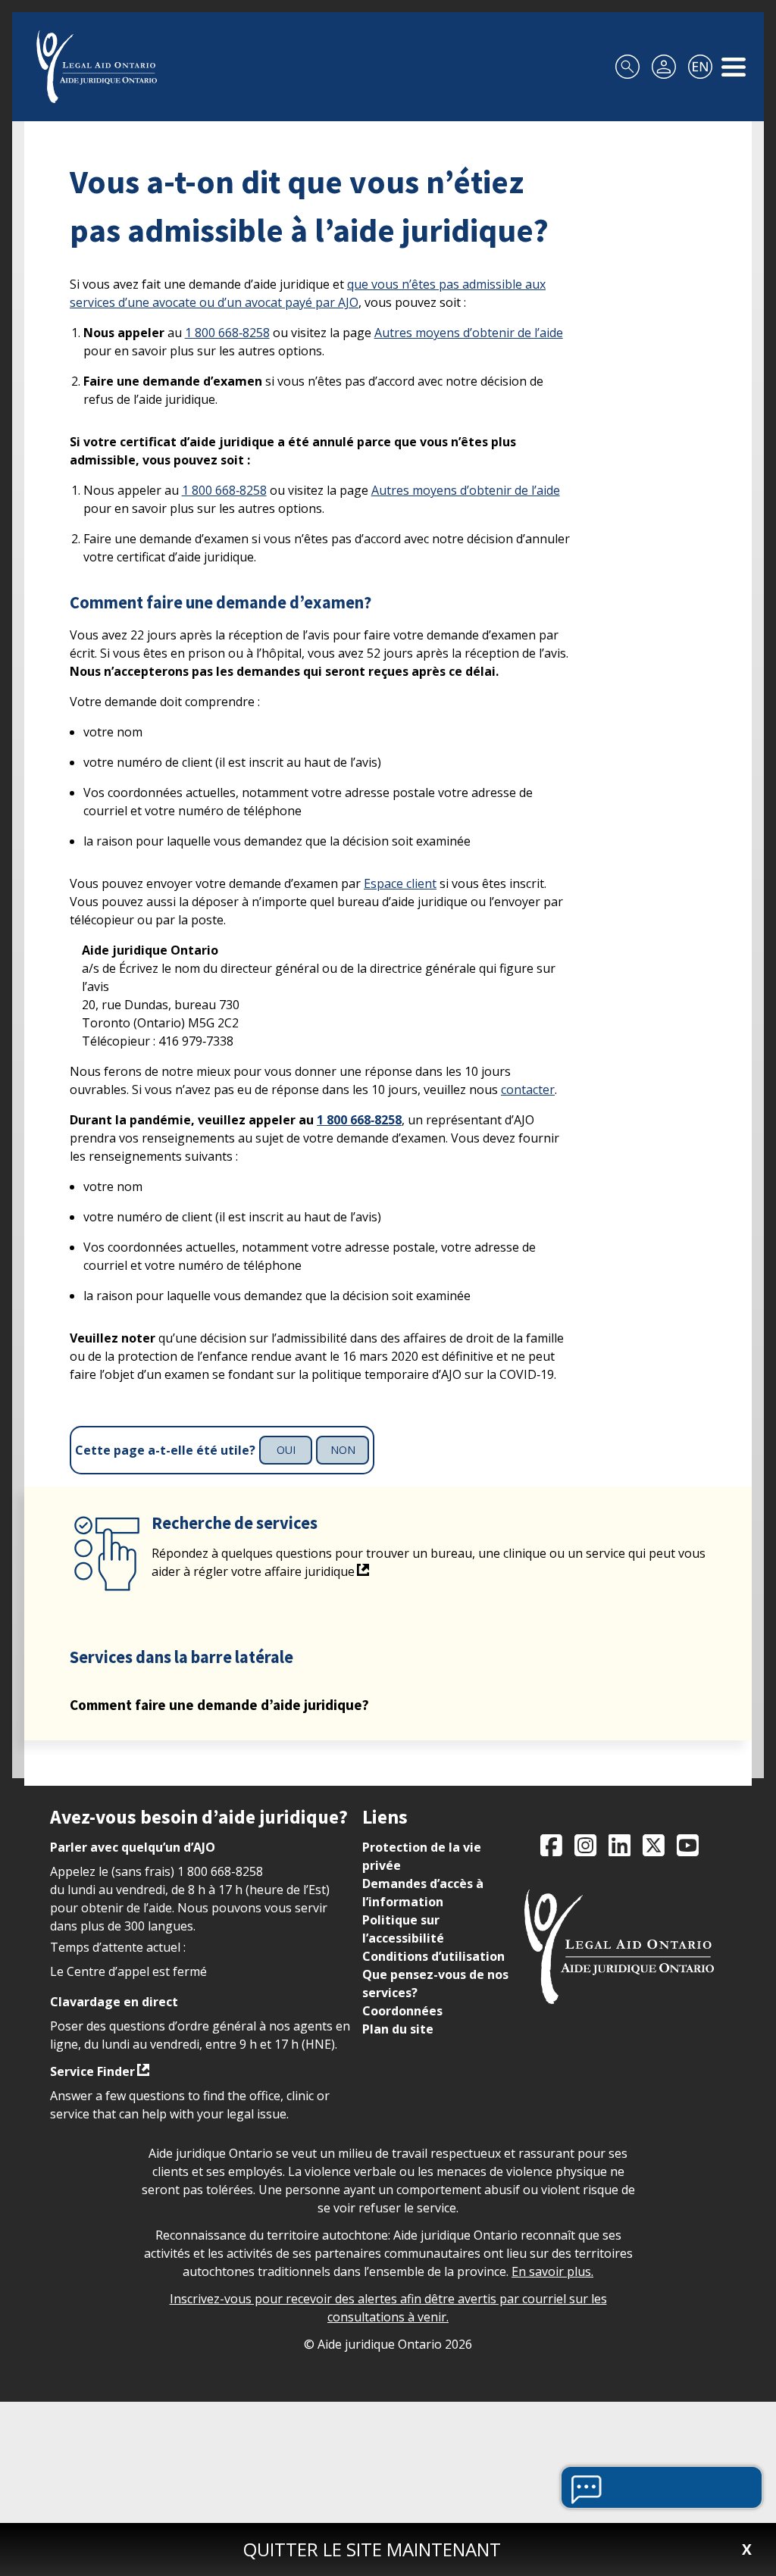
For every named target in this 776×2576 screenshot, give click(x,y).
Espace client (400, 883)
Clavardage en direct (114, 2002)
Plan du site (398, 2029)
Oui (286, 1450)
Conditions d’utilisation (433, 1956)
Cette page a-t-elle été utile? (165, 1451)
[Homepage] (97, 67)
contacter (528, 1089)
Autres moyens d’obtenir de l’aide (469, 333)
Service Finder (92, 2071)
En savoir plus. (552, 2271)
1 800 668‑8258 (227, 333)
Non (343, 1450)
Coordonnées (402, 2011)
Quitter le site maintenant (372, 2549)
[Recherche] (627, 67)
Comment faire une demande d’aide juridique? (219, 1705)
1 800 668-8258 (220, 1871)
